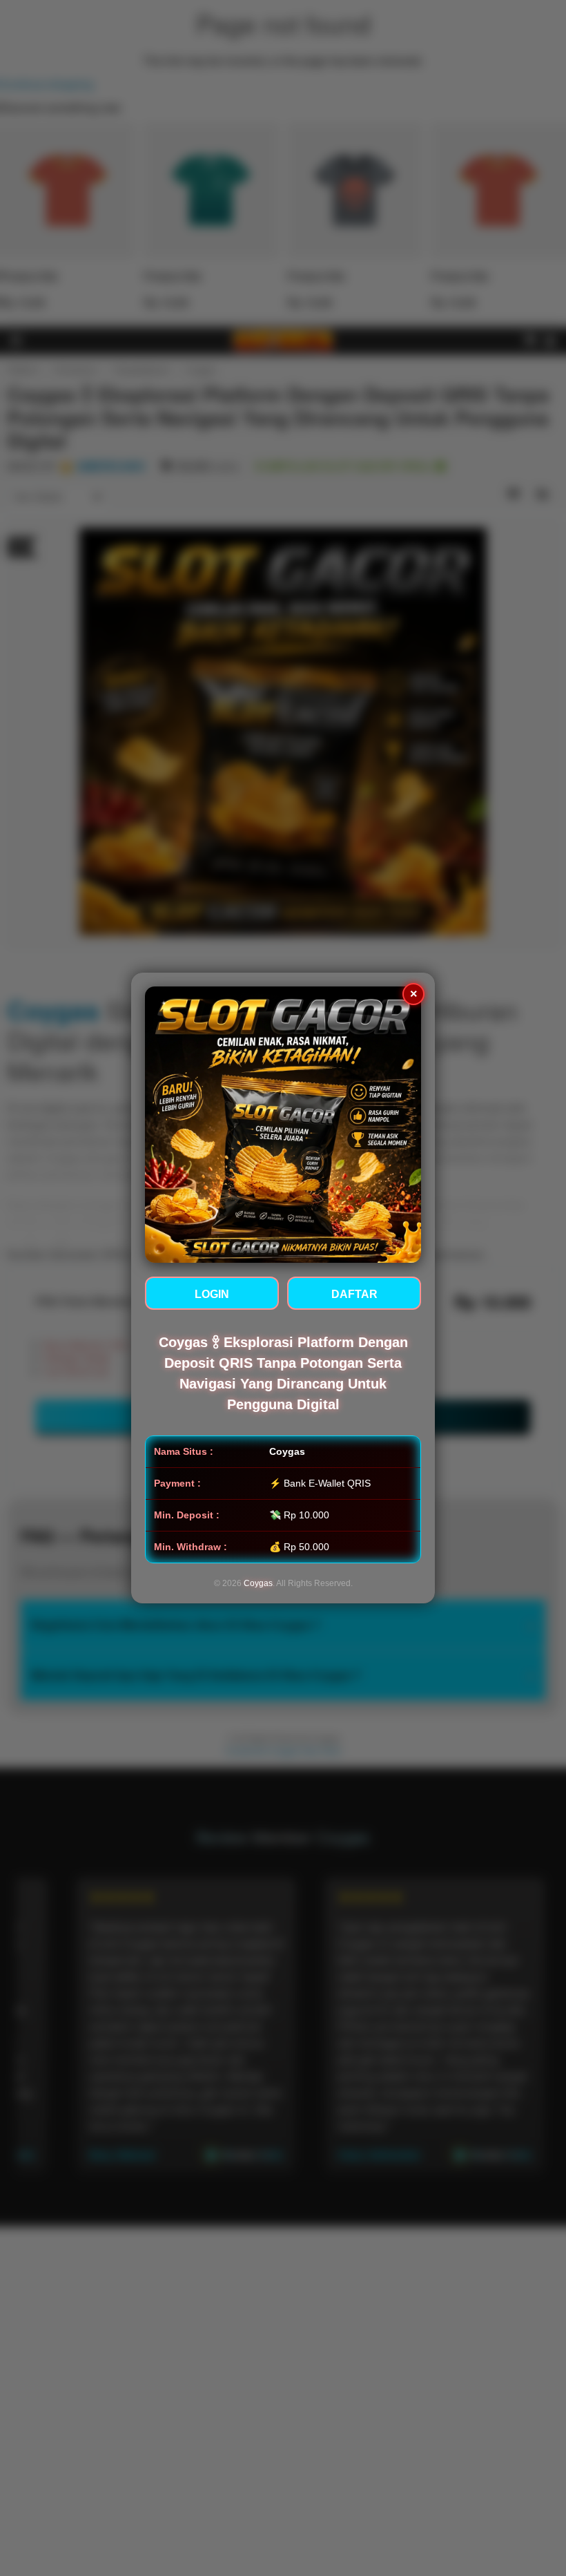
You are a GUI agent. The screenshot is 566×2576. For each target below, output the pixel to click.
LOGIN (212, 1294)
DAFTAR (354, 1294)
